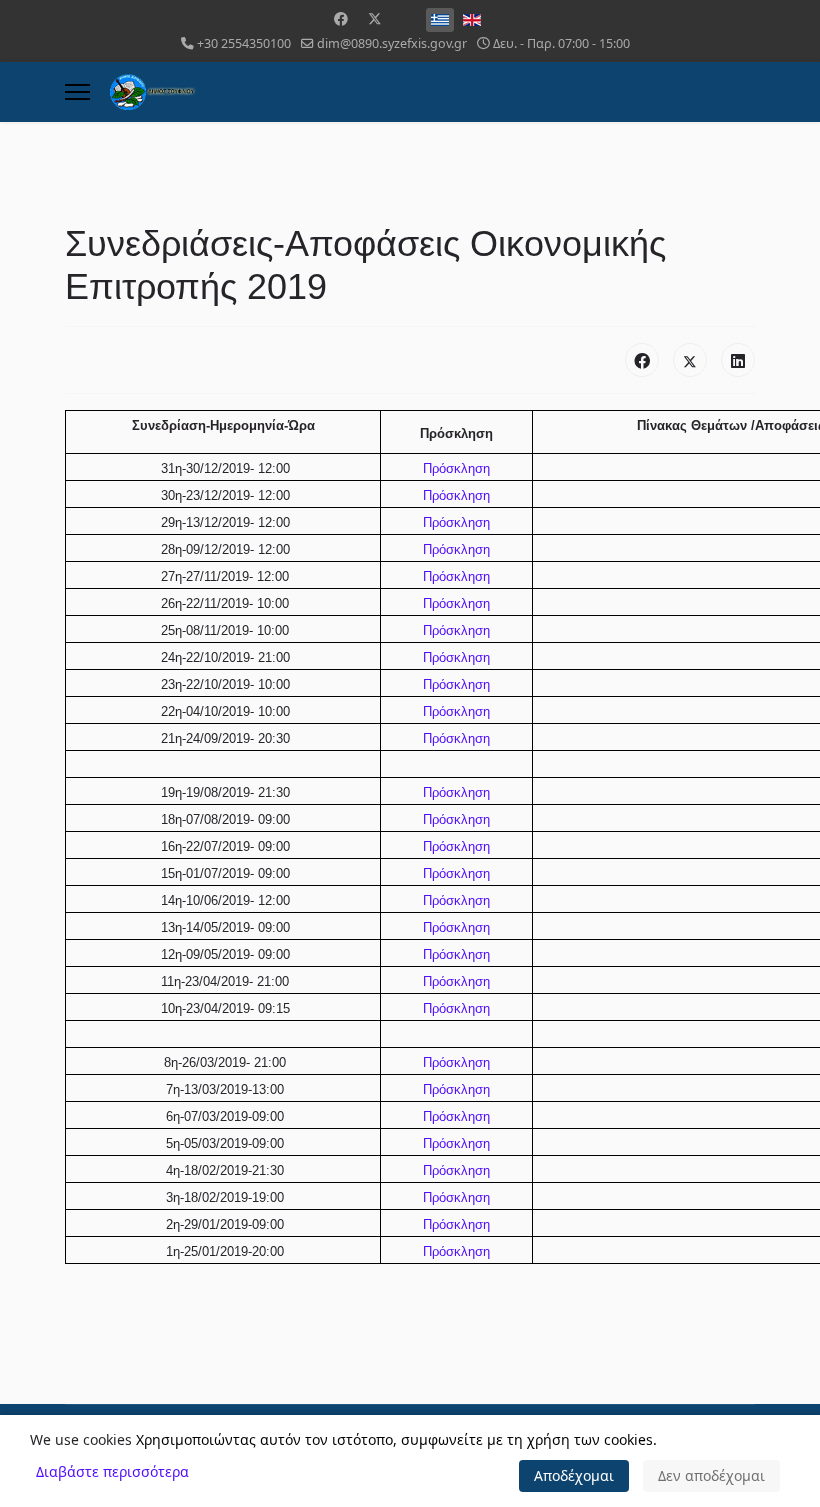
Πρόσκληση (456, 468)
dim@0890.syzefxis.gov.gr (392, 43)
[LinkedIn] (738, 360)
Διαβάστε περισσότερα (112, 1471)
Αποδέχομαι (574, 1475)
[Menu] (77, 92)
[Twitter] (375, 18)
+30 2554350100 (244, 43)
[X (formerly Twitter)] (690, 360)
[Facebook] (341, 18)
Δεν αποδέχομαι (711, 1475)
